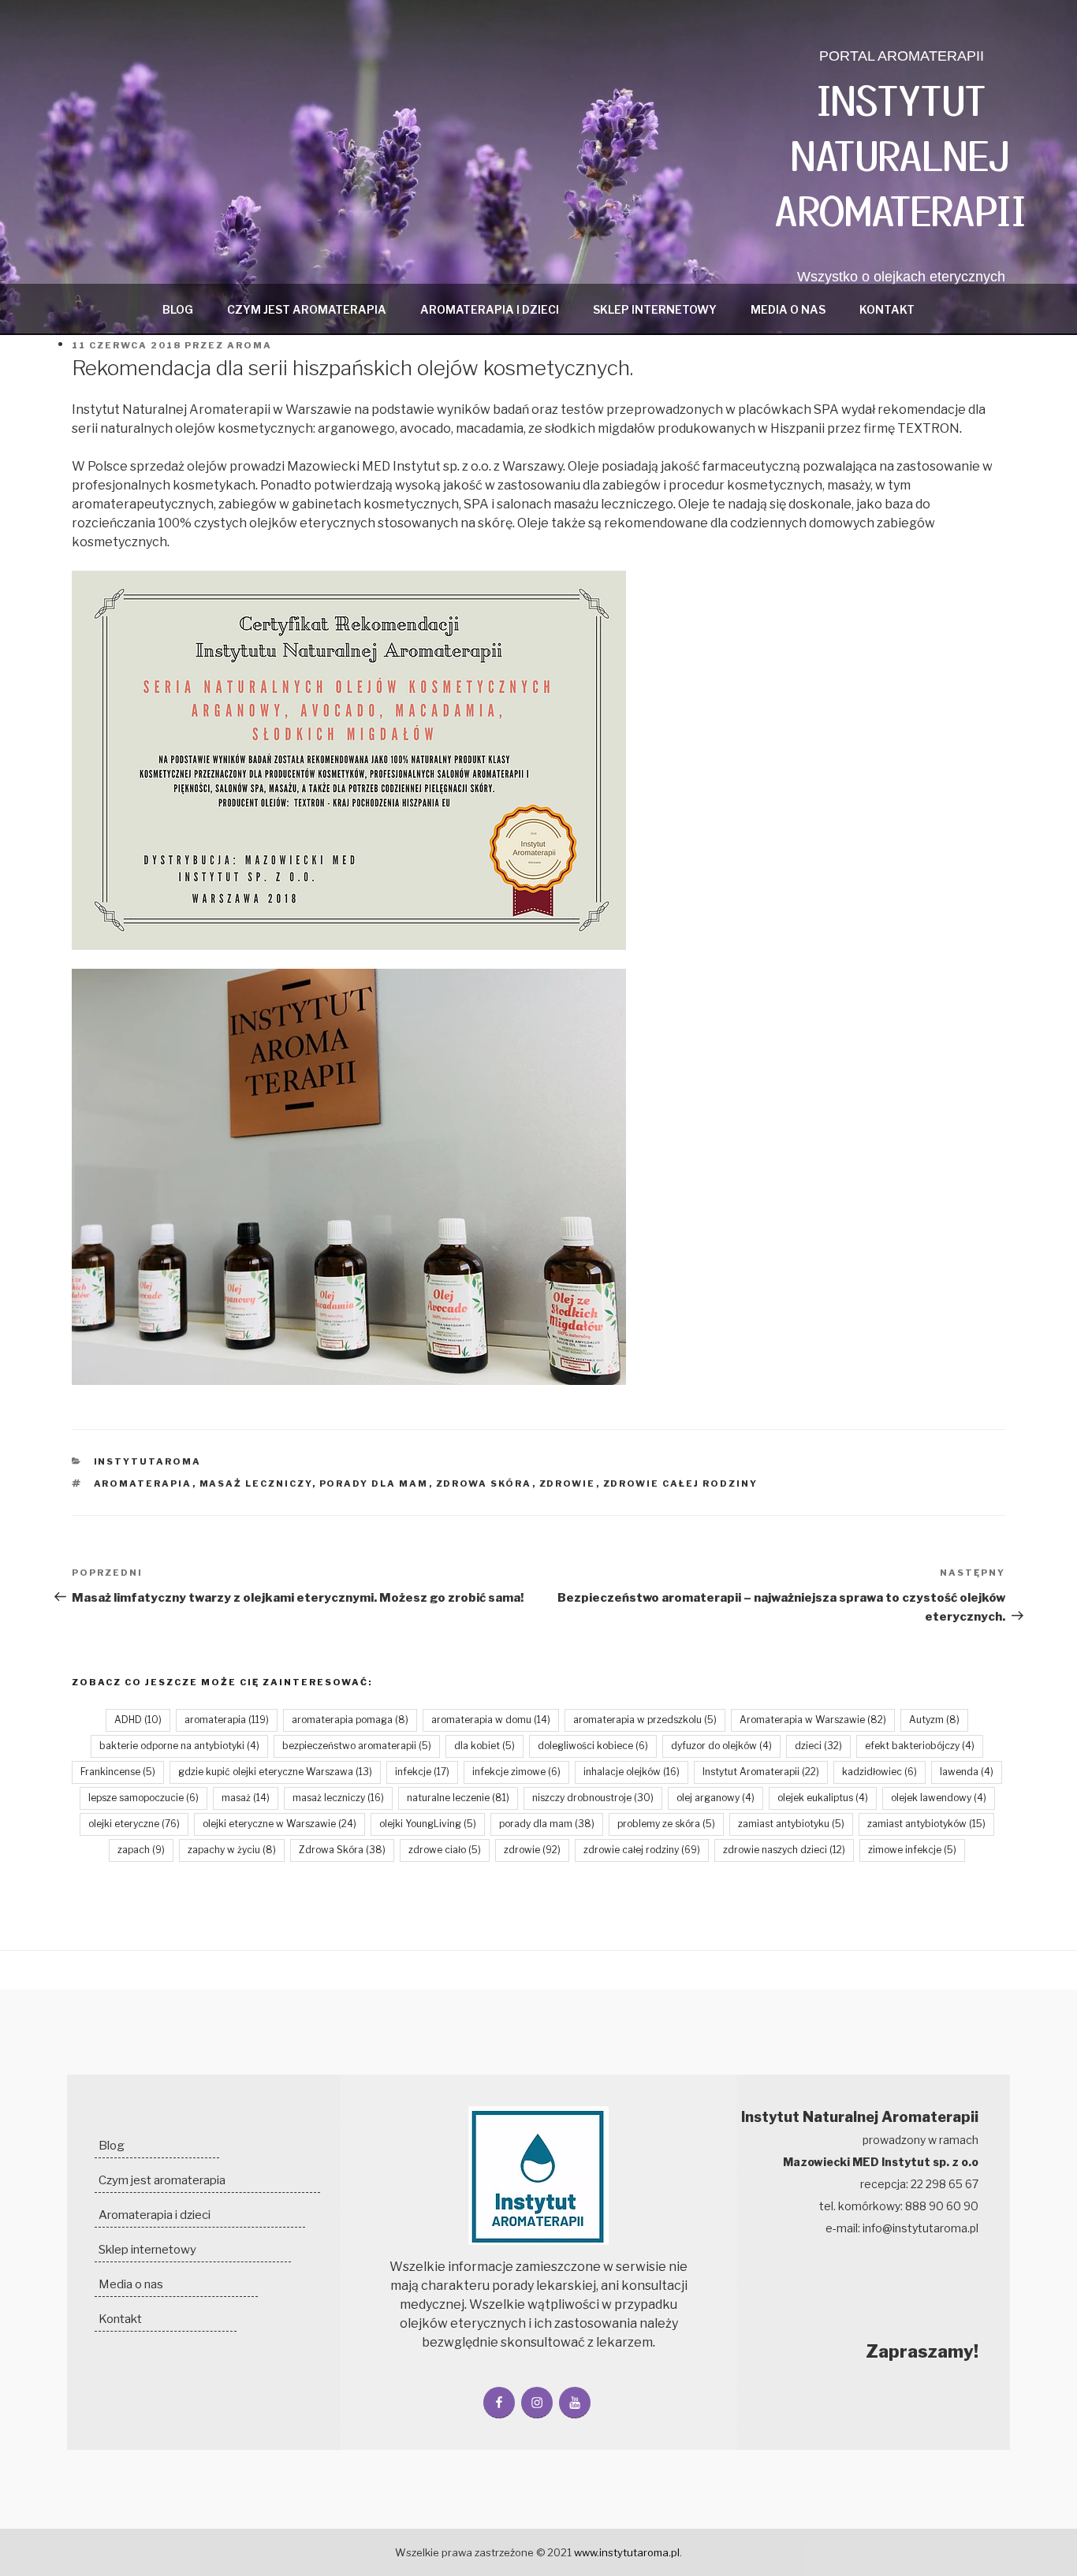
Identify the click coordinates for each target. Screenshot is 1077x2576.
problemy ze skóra (666, 1824)
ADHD (138, 1720)
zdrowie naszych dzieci (784, 1850)
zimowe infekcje (912, 1850)
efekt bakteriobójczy (920, 1746)
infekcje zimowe (516, 1772)
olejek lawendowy (939, 1798)
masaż (246, 1798)
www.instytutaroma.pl (627, 2552)
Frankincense (118, 1772)
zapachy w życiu (232, 1850)
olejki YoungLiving (428, 1824)
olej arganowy (716, 1798)
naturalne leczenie (458, 1798)
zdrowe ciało (445, 1850)
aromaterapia (143, 1483)
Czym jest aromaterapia (307, 309)
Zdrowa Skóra (484, 1483)
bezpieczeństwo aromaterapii (357, 1746)
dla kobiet (484, 1746)
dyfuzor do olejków (721, 1746)
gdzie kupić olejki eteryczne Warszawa (275, 1772)
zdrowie (568, 1483)
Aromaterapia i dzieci (490, 309)
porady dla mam (374, 1483)
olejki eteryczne (134, 1824)
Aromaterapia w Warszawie (813, 1720)
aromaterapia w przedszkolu (645, 1720)
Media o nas (788, 309)
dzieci (818, 1746)
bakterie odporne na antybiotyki (179, 1746)
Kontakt (887, 309)
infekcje (422, 1772)
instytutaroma (148, 1461)
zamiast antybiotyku (791, 1824)
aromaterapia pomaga (350, 1720)
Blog (178, 309)
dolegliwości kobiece (593, 1746)
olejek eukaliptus (823, 1798)
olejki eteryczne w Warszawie (279, 1824)
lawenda (967, 1772)
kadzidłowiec (879, 1772)
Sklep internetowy (655, 309)
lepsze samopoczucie (143, 1798)
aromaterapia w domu (491, 1720)
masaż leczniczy (256, 1483)
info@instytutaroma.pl (920, 2228)
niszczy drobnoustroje (593, 1798)
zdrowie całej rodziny (681, 1483)
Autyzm (934, 1720)
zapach (141, 1850)
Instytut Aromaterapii (761, 1772)
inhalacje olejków (632, 1772)
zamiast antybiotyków (926, 1824)
